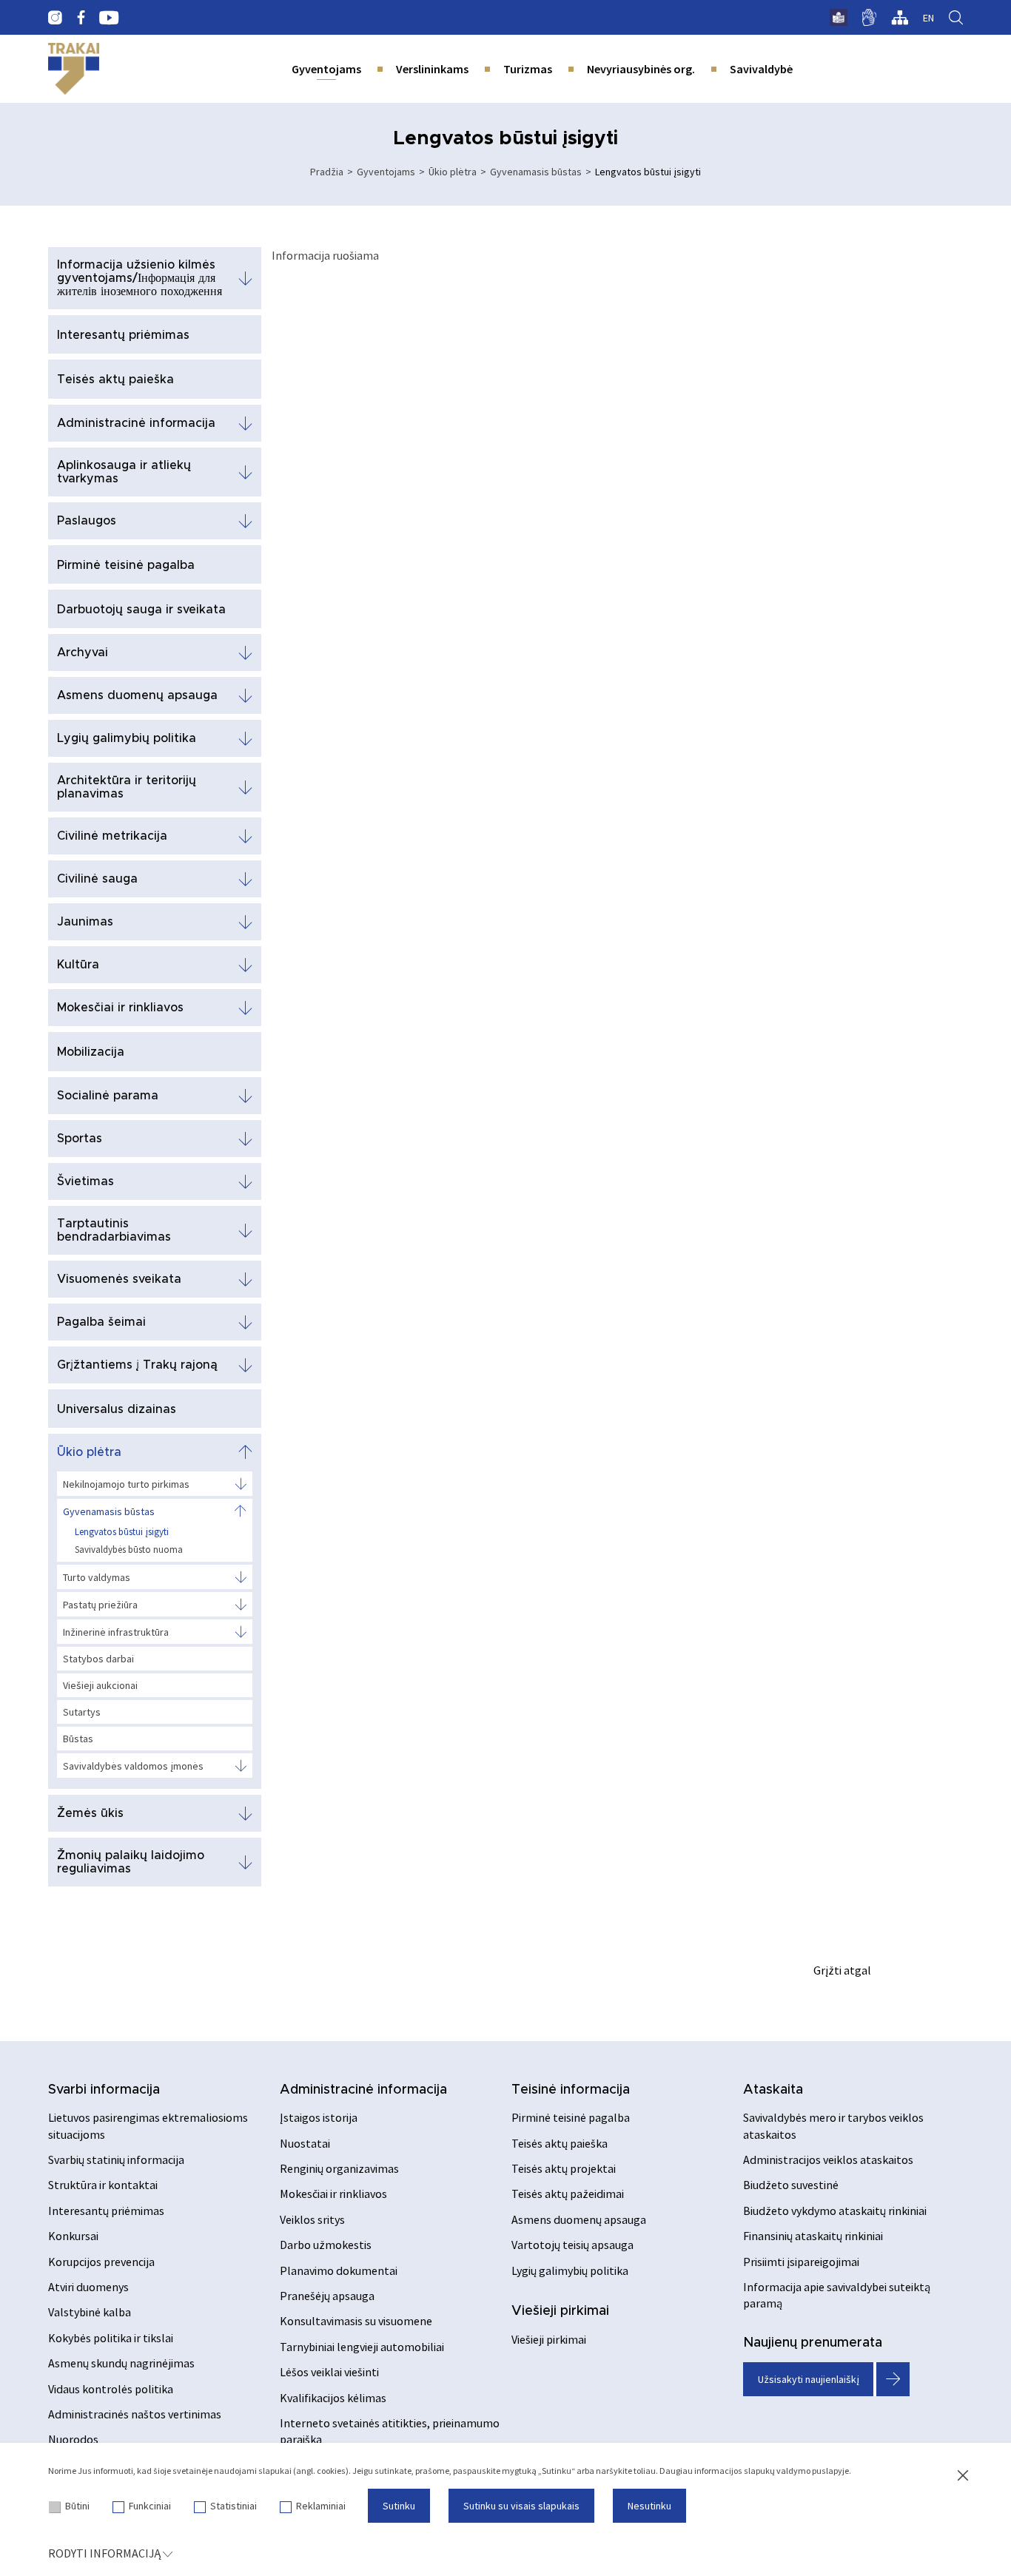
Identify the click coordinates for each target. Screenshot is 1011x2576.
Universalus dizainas (117, 1409)
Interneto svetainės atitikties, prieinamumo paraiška (390, 2431)
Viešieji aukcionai (100, 1685)
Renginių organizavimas (339, 2168)
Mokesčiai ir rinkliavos (120, 1008)
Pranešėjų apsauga (327, 2296)
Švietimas (85, 1181)
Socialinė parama (108, 1096)
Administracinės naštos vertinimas (135, 2414)
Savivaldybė (761, 69)
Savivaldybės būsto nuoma (129, 1550)
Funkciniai (150, 2506)
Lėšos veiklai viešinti (329, 2372)
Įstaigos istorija (319, 2117)
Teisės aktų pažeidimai (568, 2194)
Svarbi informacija (104, 2090)
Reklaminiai (321, 2506)
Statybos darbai (98, 1659)
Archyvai (83, 653)
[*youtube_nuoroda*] (109, 18)
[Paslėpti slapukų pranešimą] (963, 2476)
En (928, 18)
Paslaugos (87, 521)
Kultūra (78, 965)
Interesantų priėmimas (123, 335)
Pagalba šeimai (101, 1322)
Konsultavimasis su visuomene (356, 2321)
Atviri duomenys (88, 2287)
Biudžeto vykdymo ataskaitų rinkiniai (835, 2211)
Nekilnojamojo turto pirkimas (126, 1484)
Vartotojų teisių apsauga (572, 2245)
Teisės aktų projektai (564, 2168)
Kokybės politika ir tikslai (111, 2338)
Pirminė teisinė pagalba (126, 565)
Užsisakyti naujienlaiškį (809, 2379)
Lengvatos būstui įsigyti (122, 1532)
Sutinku (399, 2506)
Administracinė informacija (136, 423)
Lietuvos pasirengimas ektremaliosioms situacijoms (148, 2125)
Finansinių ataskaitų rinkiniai (813, 2236)
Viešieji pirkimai (560, 2311)
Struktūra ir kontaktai (103, 2185)
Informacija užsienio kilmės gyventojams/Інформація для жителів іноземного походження (140, 278)
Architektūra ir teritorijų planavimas (127, 787)
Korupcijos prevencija (101, 2262)
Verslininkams (432, 69)
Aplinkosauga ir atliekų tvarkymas (124, 472)
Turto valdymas (97, 1577)
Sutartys (82, 1712)
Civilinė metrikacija (112, 836)
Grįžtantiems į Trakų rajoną (137, 1365)
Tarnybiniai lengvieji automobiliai (362, 2347)
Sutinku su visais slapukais (521, 2506)
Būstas (78, 1739)
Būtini (77, 2506)
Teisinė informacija (571, 2090)
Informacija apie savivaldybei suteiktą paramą (837, 2295)
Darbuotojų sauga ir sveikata (141, 610)
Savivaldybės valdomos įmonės (133, 1766)
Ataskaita (773, 2090)
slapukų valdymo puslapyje (796, 2471)
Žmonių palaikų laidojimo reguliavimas (131, 1862)
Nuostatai (305, 2143)
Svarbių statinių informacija (116, 2159)
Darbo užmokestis (326, 2245)
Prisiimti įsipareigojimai (801, 2262)
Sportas (80, 1139)
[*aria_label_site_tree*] (900, 18)
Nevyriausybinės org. (641, 69)
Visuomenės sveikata (119, 1279)
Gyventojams (326, 69)
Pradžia (327, 172)
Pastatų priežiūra (100, 1605)
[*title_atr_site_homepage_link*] (74, 69)
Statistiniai (234, 2506)
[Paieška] (956, 18)
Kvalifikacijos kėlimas (333, 2398)
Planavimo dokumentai (339, 2270)
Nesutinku (649, 2506)
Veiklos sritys (312, 2219)
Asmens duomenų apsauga (137, 695)
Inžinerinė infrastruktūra (116, 1632)
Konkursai (73, 2236)
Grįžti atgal (842, 1970)
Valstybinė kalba (90, 2312)
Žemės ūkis (90, 1813)
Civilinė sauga (97, 879)
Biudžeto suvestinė (791, 2185)
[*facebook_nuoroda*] (81, 18)
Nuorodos (73, 2439)
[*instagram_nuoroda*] (55, 18)
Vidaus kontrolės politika (111, 2389)
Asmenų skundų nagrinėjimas (121, 2363)
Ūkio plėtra (453, 172)
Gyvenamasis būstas (536, 172)
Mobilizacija (91, 1052)
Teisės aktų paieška (115, 380)
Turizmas (528, 69)
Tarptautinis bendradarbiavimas (114, 1230)
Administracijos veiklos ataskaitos (828, 2159)
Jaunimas (85, 922)
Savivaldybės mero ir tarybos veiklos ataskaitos (833, 2125)
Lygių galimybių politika (127, 738)
